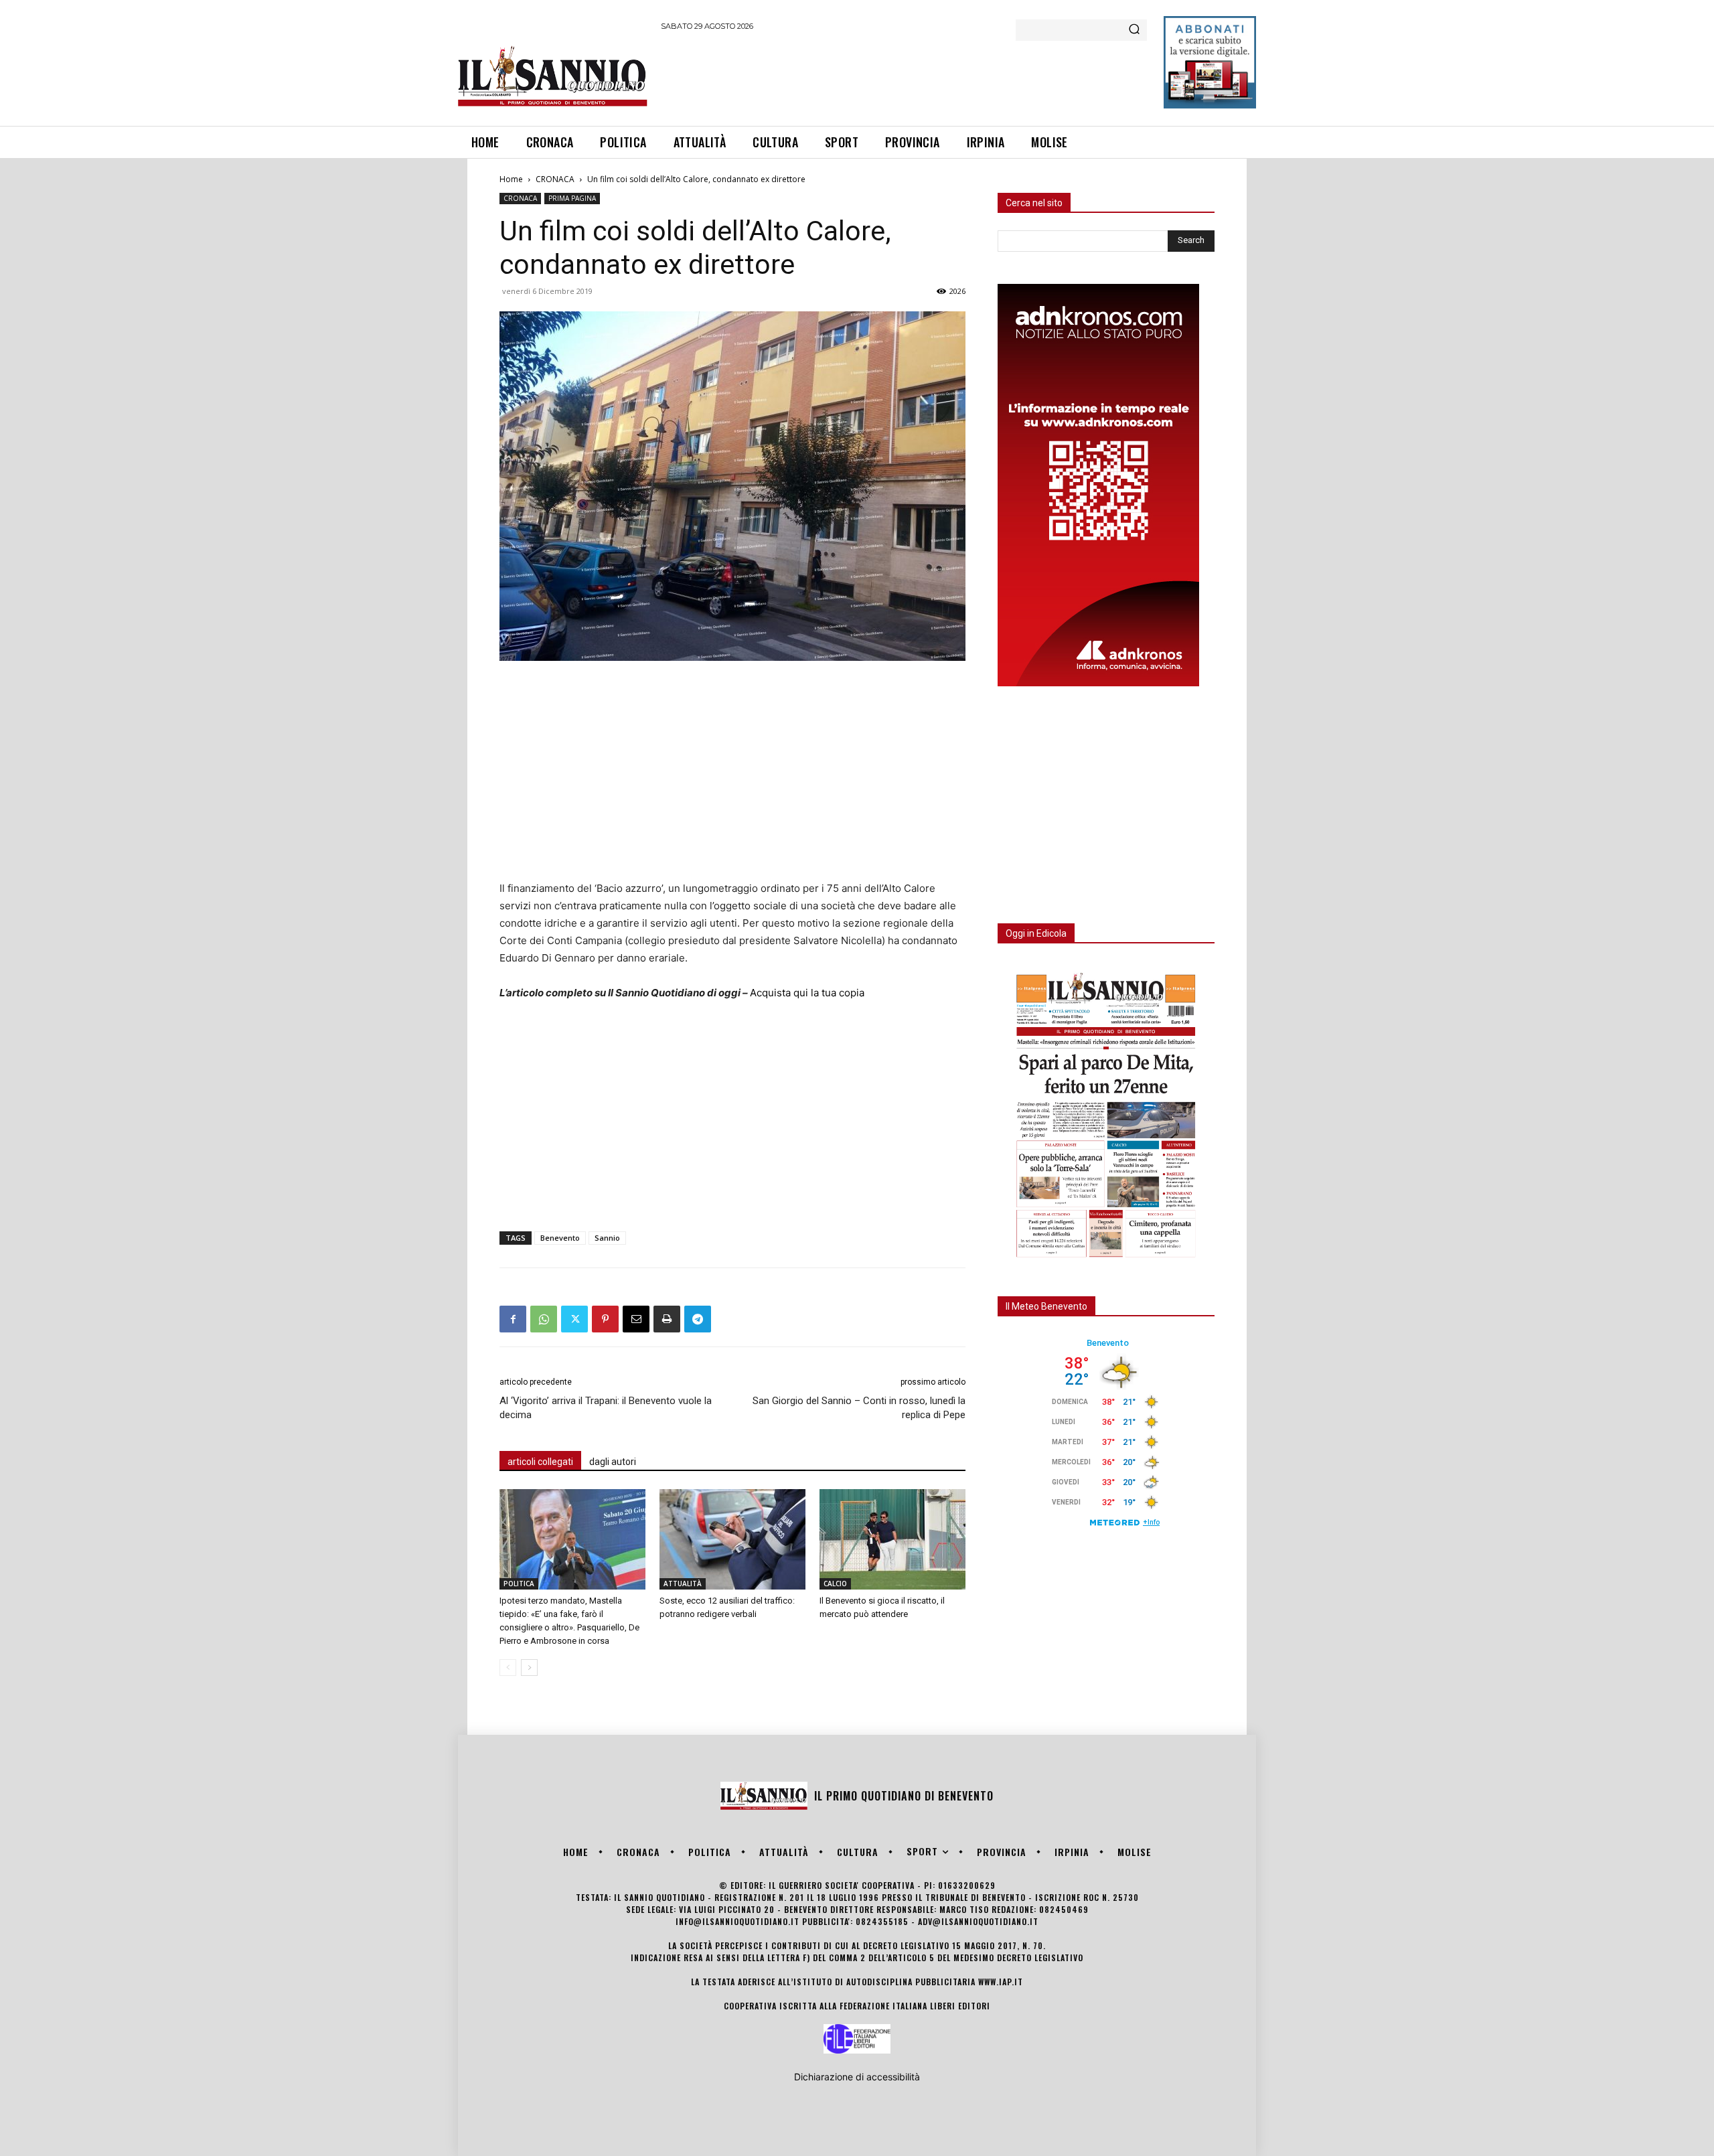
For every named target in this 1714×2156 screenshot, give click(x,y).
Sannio (607, 1238)
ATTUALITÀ (683, 1584)
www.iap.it (1001, 1982)
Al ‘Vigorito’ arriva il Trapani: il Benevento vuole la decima (606, 1408)
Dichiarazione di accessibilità (857, 2077)
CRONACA (555, 179)
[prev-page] (508, 1668)
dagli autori (613, 1462)
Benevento (560, 1238)
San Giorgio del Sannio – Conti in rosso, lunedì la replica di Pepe (859, 1408)
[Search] (1134, 30)
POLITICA (519, 1584)
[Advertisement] (905, 76)
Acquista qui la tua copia (807, 993)
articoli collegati (540, 1462)
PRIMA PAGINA (572, 198)
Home (511, 179)
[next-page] (529, 1668)
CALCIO (835, 1584)
